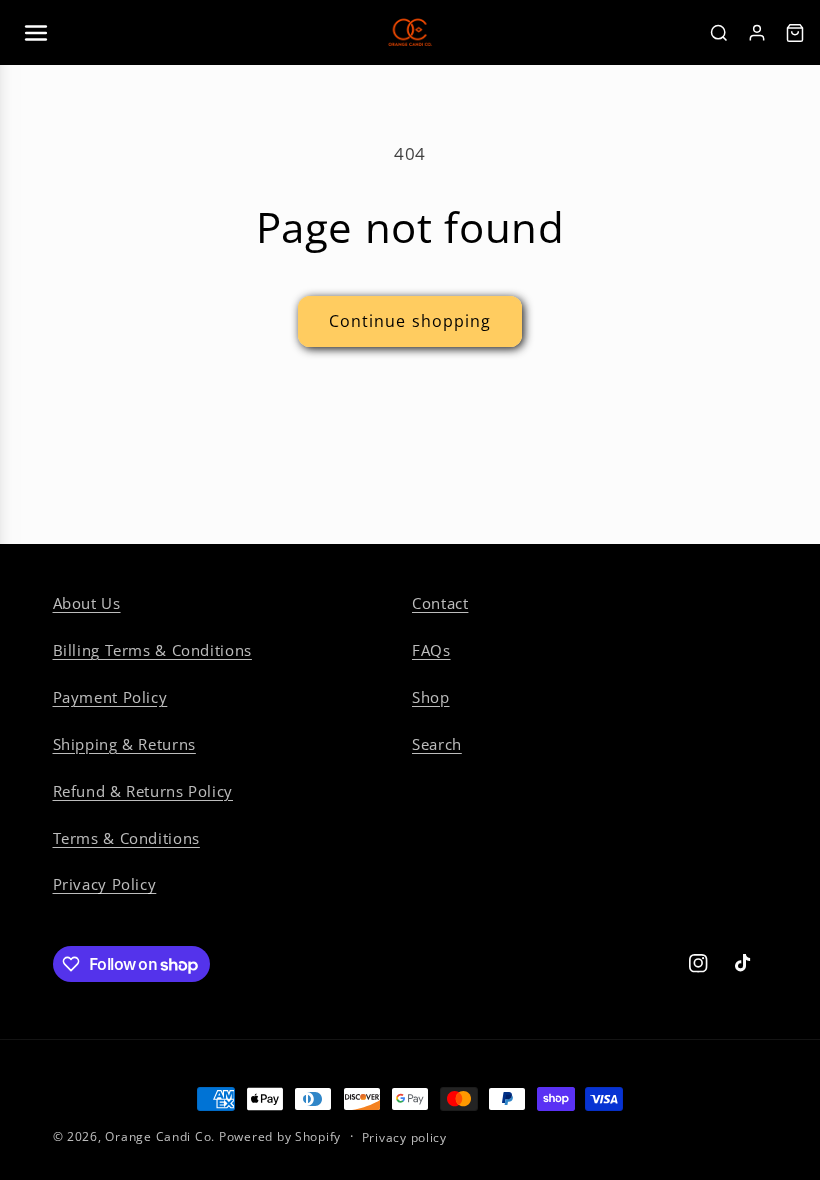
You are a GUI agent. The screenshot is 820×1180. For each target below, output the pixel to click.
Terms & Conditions (126, 838)
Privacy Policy (105, 884)
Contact (440, 603)
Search (437, 744)
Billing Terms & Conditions (152, 650)
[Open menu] (36, 33)
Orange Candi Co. (160, 1136)
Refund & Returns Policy (143, 791)
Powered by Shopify (280, 1136)
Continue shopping (410, 321)
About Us (87, 603)
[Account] (757, 33)
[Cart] (795, 33)
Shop (431, 697)
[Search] (719, 33)
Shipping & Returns (124, 744)
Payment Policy (110, 697)
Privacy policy (404, 1137)
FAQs (431, 650)
